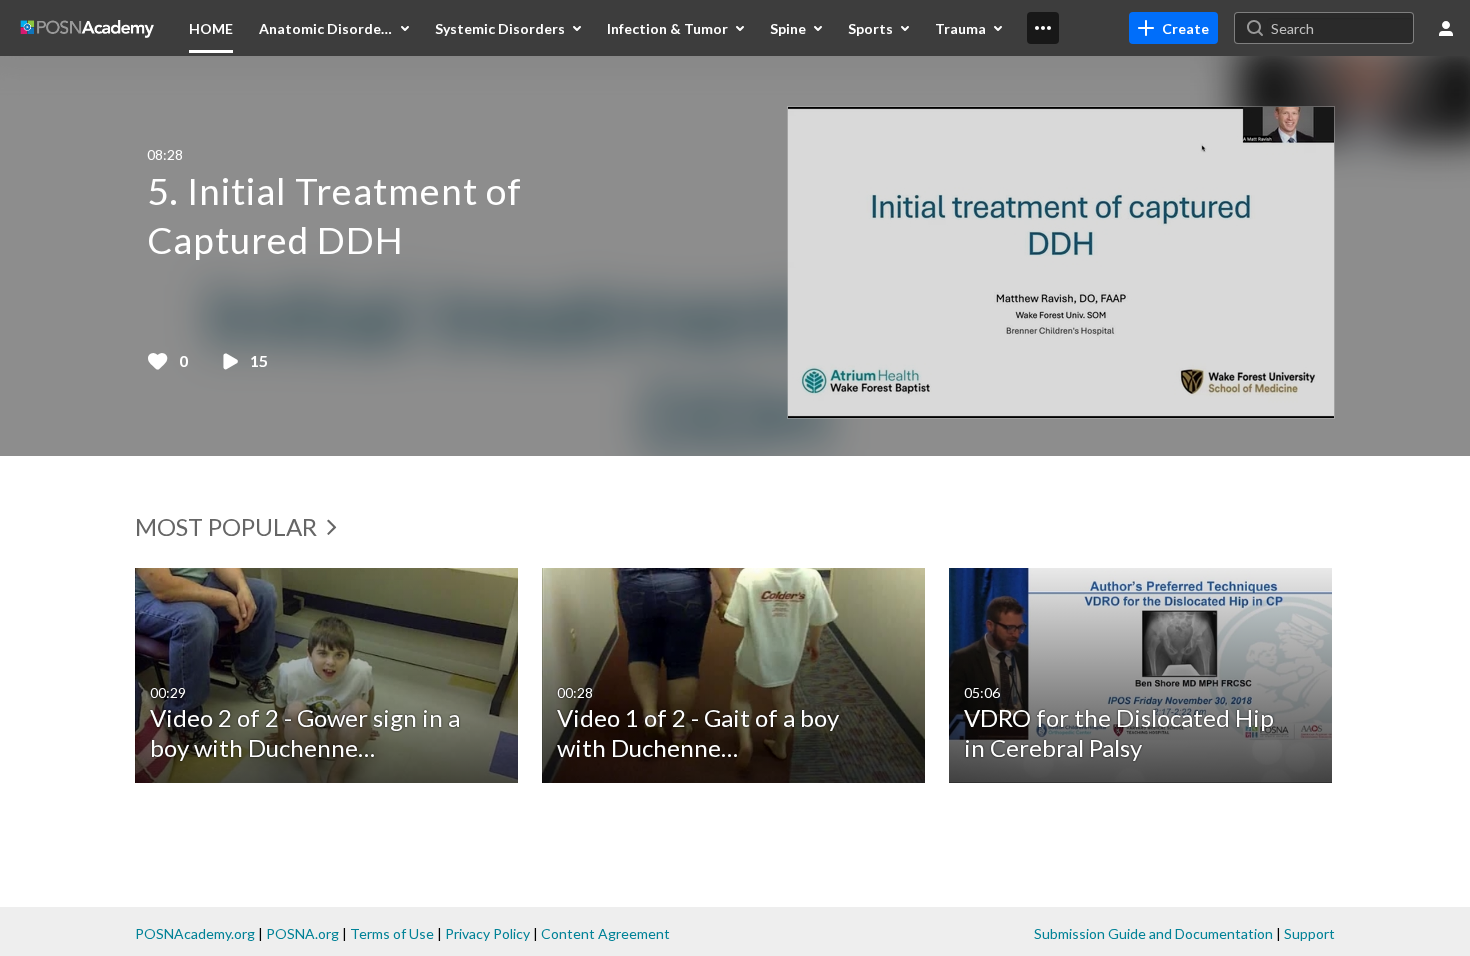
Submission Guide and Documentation (1153, 933)
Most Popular (228, 526)
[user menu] (1446, 28)
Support (1309, 933)
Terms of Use (392, 933)
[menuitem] (211, 28)
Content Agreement (605, 933)
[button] (734, 256)
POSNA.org (302, 933)
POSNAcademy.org (195, 933)
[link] (1173, 28)
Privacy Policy (487, 933)
